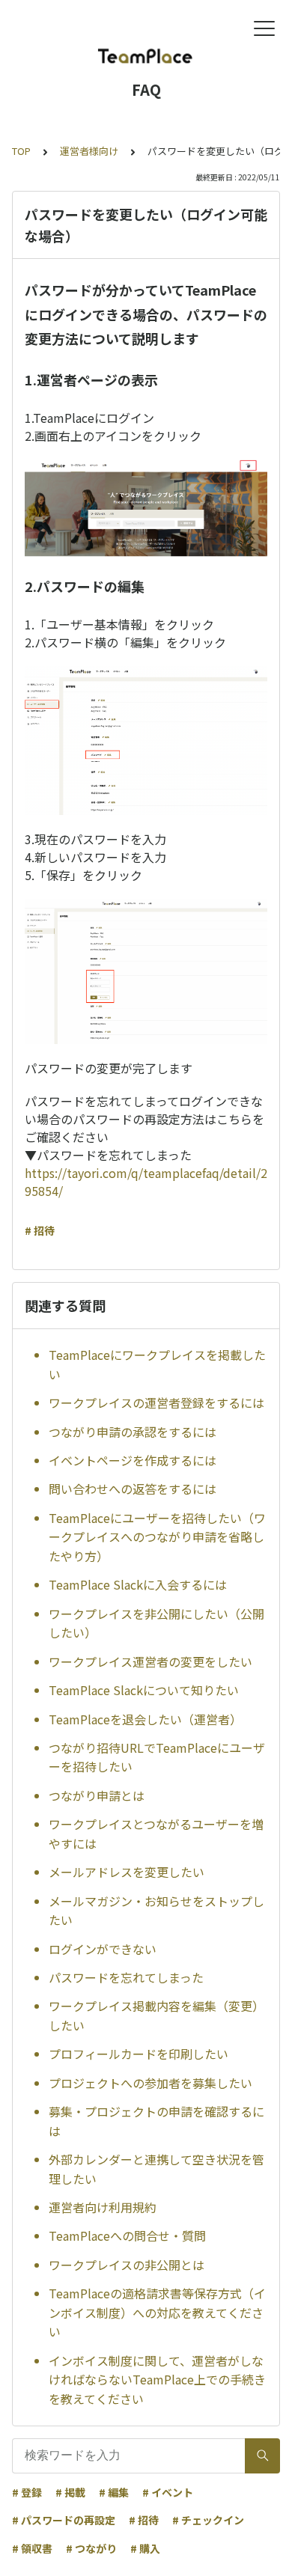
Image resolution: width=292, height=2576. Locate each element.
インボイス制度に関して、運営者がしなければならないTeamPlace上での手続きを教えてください (157, 2380)
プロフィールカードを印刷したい (139, 2054)
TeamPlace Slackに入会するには (138, 1584)
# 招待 (40, 1230)
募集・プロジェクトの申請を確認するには (156, 2121)
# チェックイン (208, 2520)
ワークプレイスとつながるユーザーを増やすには (156, 1834)
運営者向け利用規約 (103, 2207)
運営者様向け (89, 151)
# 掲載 (70, 2492)
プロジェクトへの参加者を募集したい (150, 2083)
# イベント (168, 2492)
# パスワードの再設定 (64, 2520)
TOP (21, 151)
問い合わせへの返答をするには (133, 1489)
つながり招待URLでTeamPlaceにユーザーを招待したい (157, 1757)
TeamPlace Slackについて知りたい (144, 1690)
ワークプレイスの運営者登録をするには (156, 1403)
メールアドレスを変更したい (127, 1872)
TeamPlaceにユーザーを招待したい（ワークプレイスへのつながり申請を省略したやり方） (157, 1537)
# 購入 (145, 2548)
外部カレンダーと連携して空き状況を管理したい (156, 2169)
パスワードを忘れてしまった (126, 1977)
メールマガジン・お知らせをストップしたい (156, 1911)
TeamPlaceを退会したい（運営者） (145, 1719)
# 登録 (27, 2492)
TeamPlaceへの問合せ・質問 (127, 2235)
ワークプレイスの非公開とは (127, 2265)
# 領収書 (32, 2548)
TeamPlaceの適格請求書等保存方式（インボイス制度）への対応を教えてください (157, 2312)
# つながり (91, 2548)
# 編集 (114, 2492)
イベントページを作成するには (133, 1460)
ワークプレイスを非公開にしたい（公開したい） (156, 1623)
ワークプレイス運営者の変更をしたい (150, 1661)
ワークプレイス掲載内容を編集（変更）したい (156, 2015)
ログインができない (103, 1949)
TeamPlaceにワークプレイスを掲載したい (157, 1364)
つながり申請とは (97, 1795)
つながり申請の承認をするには (133, 1432)
